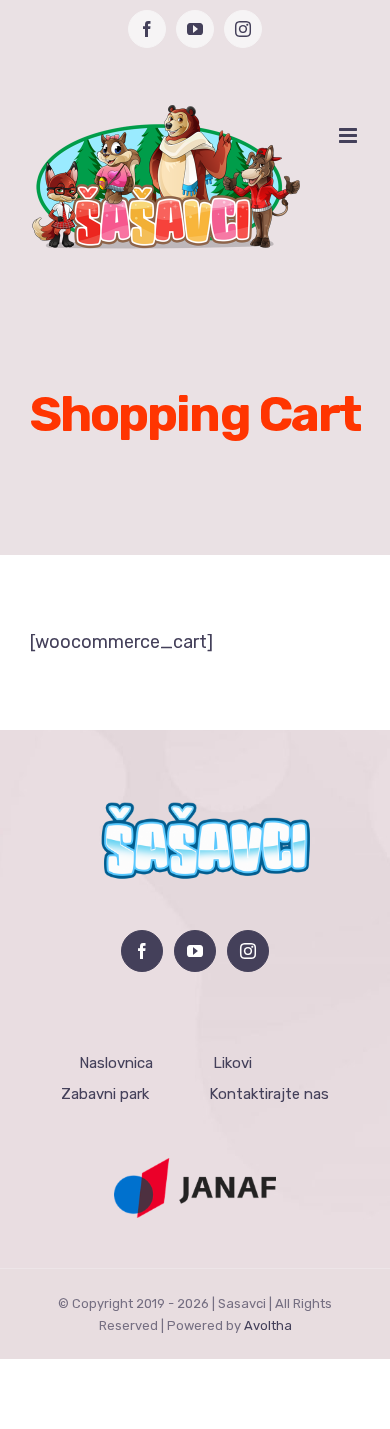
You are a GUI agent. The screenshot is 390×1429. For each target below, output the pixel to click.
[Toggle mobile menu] (349, 135)
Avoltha (268, 1325)
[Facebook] (142, 951)
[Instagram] (248, 951)
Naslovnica (116, 1063)
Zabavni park (105, 1094)
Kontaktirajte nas (269, 1094)
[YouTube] (195, 951)
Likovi (232, 1063)
